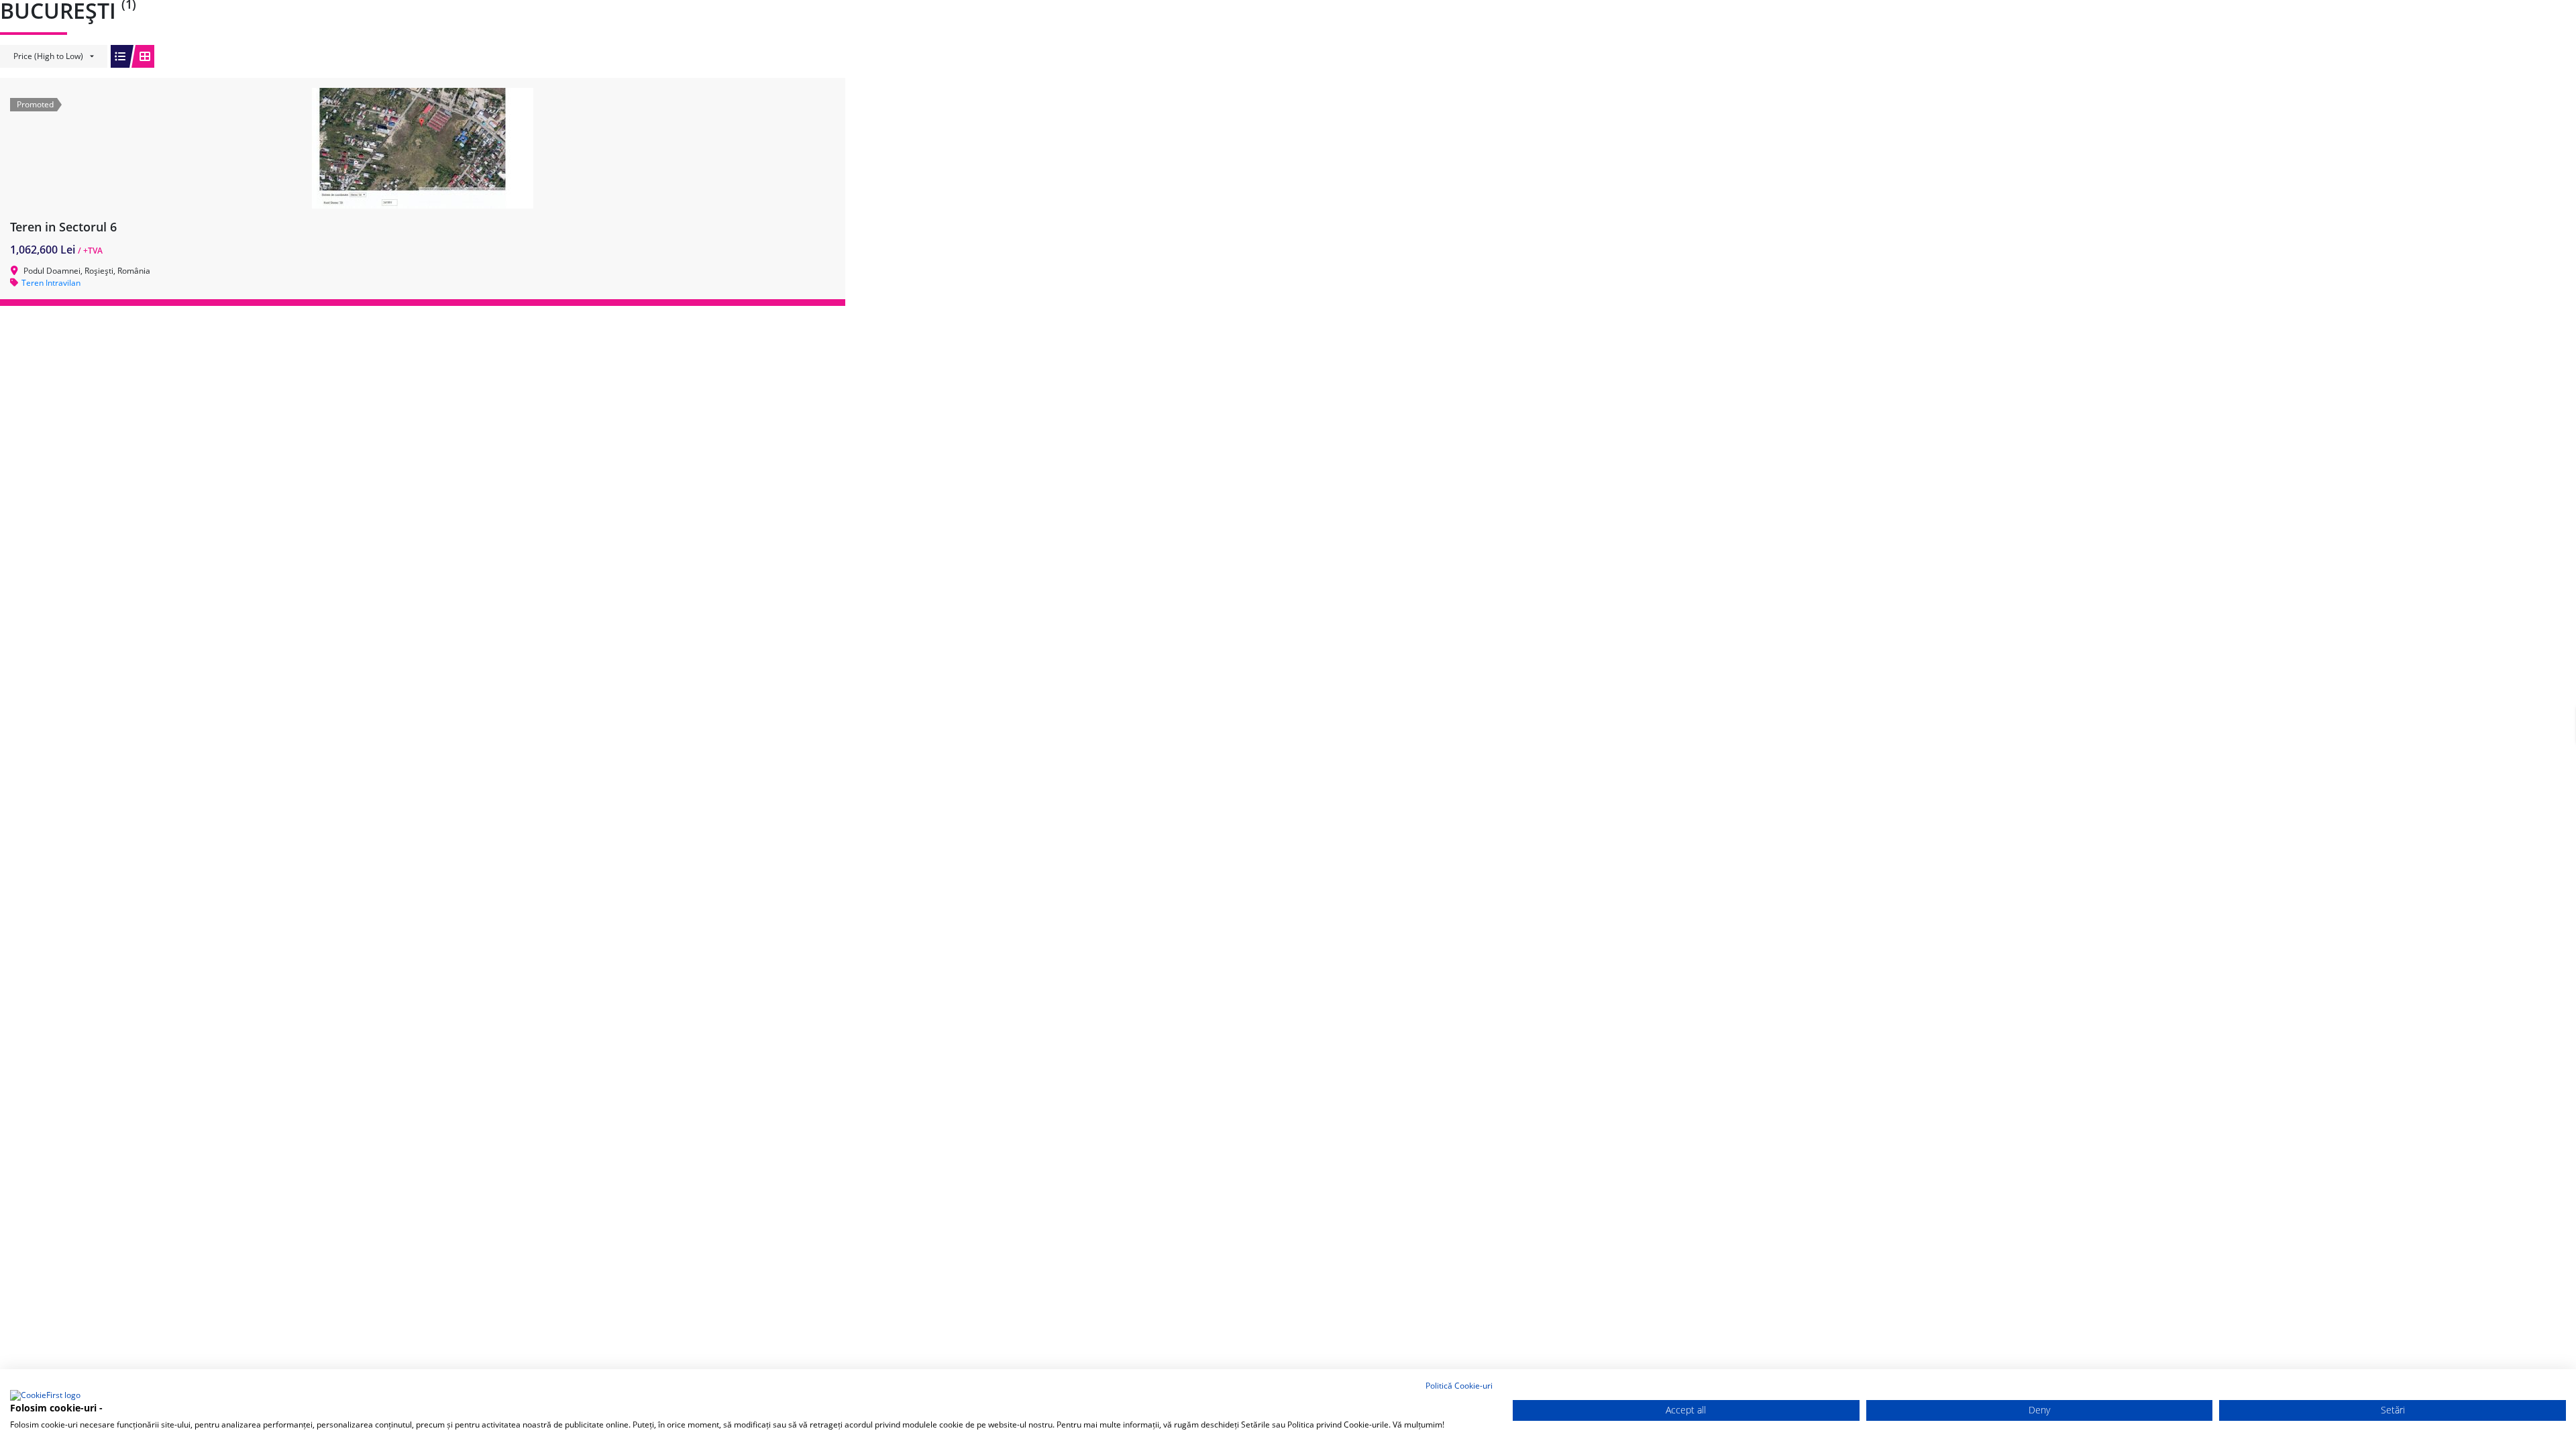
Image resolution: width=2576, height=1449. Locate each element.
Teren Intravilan (51, 283)
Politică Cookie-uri (1459, 1386)
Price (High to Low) (48, 56)
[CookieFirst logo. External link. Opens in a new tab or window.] (45, 1396)
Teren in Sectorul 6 (63, 227)
